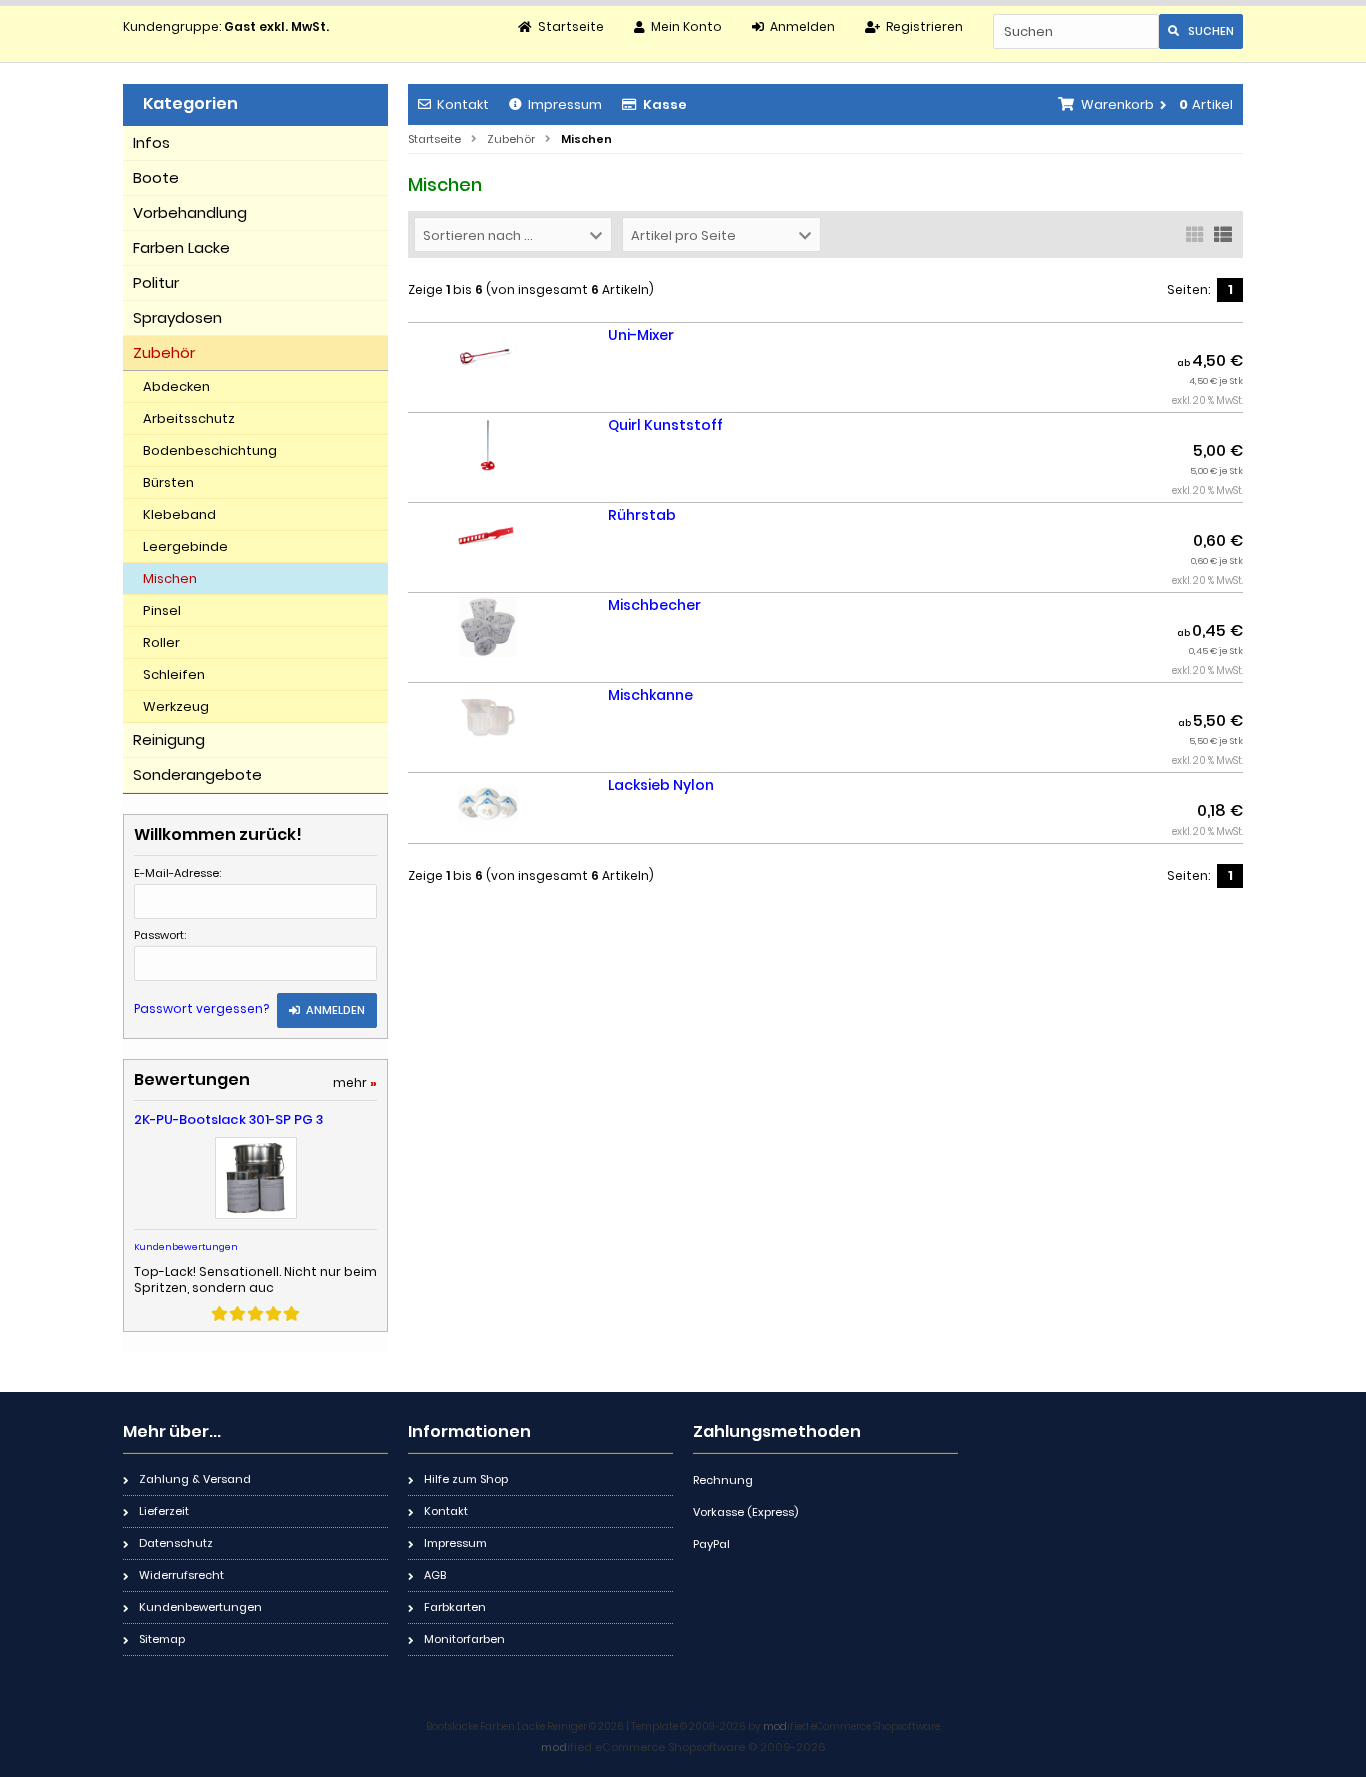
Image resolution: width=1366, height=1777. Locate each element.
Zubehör (164, 352)
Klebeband (179, 514)
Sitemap (162, 1639)
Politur (156, 282)
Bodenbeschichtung (210, 450)
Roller (161, 642)
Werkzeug (176, 706)
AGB (435, 1575)
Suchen (1201, 31)
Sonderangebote (197, 774)
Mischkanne (650, 695)
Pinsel (162, 610)
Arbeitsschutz (189, 418)
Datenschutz (176, 1543)
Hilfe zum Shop (466, 1479)
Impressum (565, 104)
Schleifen (174, 674)
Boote (156, 177)
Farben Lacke (181, 247)
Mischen (170, 578)
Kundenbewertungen (186, 1247)
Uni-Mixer (641, 335)
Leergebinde (185, 546)
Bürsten (168, 482)
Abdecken (176, 386)
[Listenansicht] (1223, 233)
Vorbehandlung (190, 212)
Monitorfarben (464, 1639)
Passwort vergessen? (201, 1008)
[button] (513, 234)
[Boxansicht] (1195, 233)
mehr (355, 1082)
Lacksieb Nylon (661, 785)
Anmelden (327, 1010)
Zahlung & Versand (195, 1479)
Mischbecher (654, 605)
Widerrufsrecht (181, 1575)
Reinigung (169, 739)
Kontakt (463, 104)
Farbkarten (455, 1607)
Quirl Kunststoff (665, 425)
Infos (151, 142)
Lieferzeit (164, 1511)
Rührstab (642, 515)
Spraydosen (177, 317)
